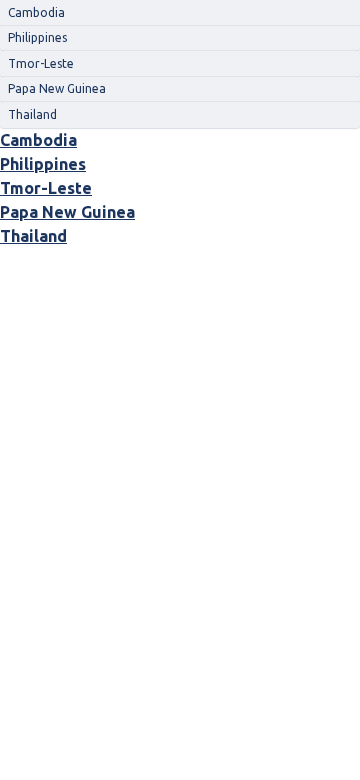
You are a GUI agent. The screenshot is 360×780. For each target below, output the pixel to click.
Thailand (33, 236)
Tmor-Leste (46, 188)
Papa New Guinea (67, 212)
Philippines (43, 164)
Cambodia (38, 140)
